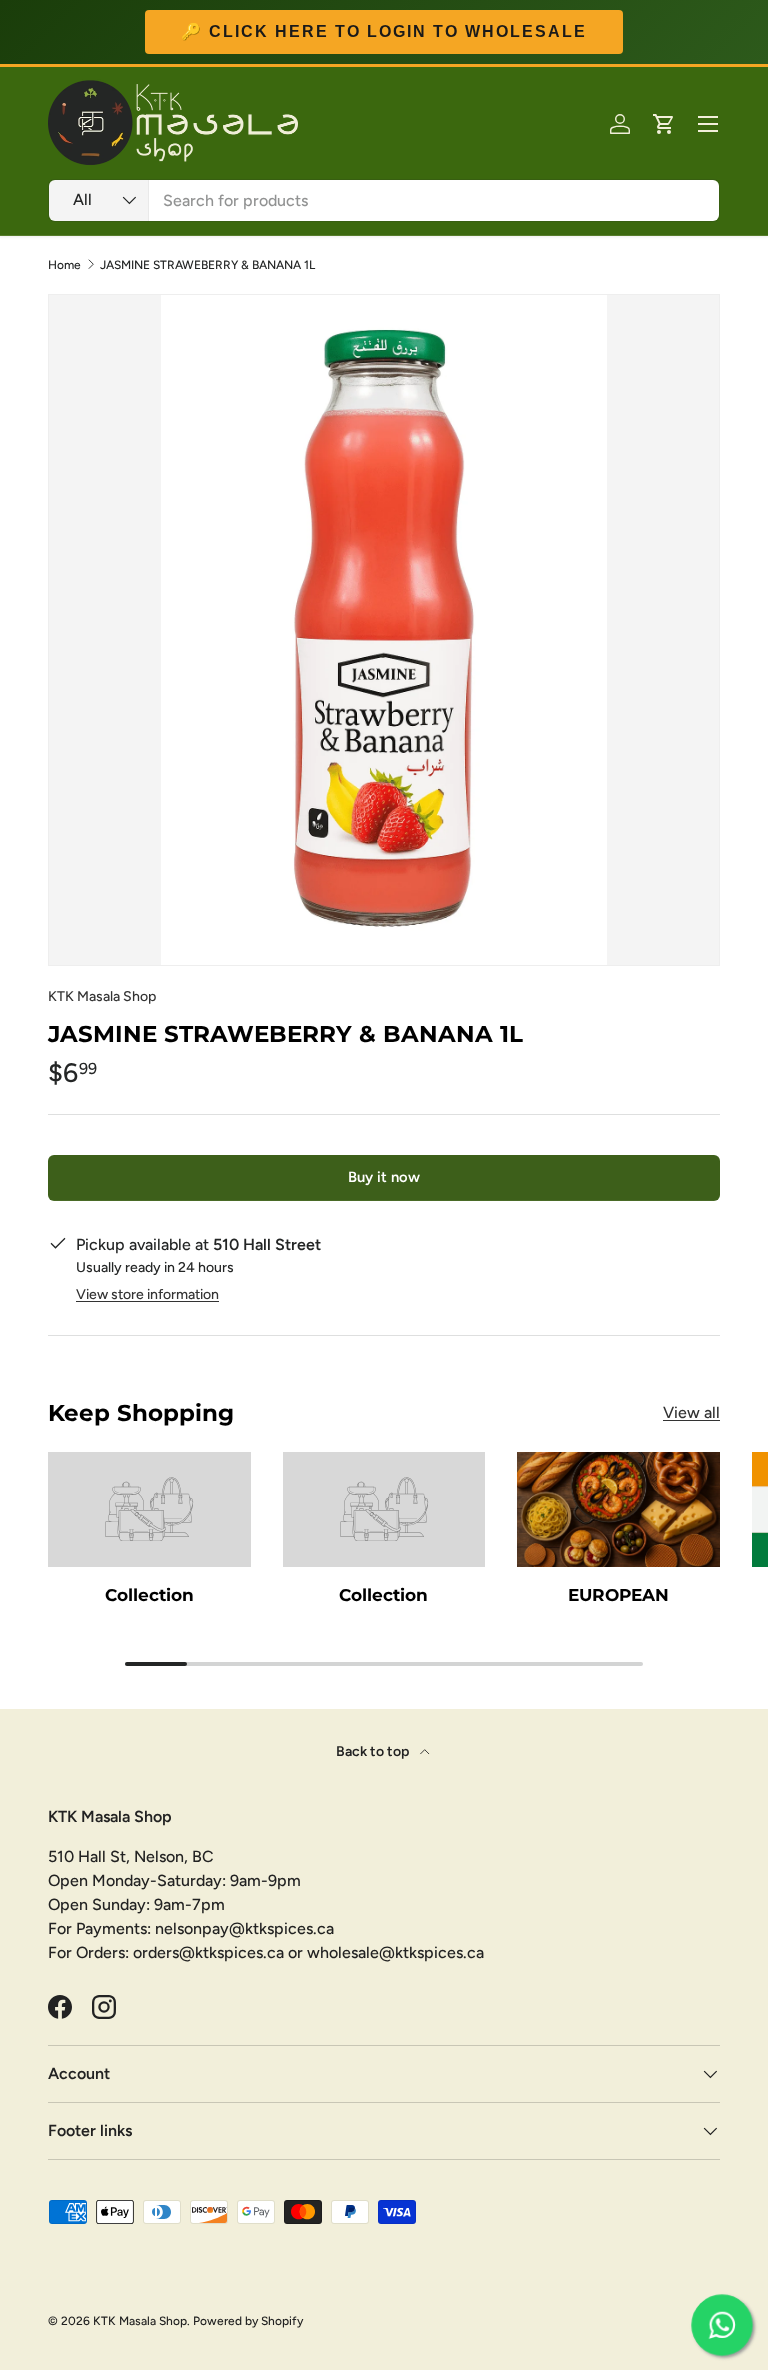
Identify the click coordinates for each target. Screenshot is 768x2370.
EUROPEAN (618, 1594)
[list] (384, 630)
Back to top (374, 1751)
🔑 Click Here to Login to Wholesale (384, 31)
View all (691, 1412)
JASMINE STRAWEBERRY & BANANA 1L (207, 265)
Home (64, 265)
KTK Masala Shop (102, 996)
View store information (147, 1294)
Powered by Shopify (248, 2321)
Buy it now (384, 1177)
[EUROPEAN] (618, 1509)
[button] (664, 124)
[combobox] (384, 200)
